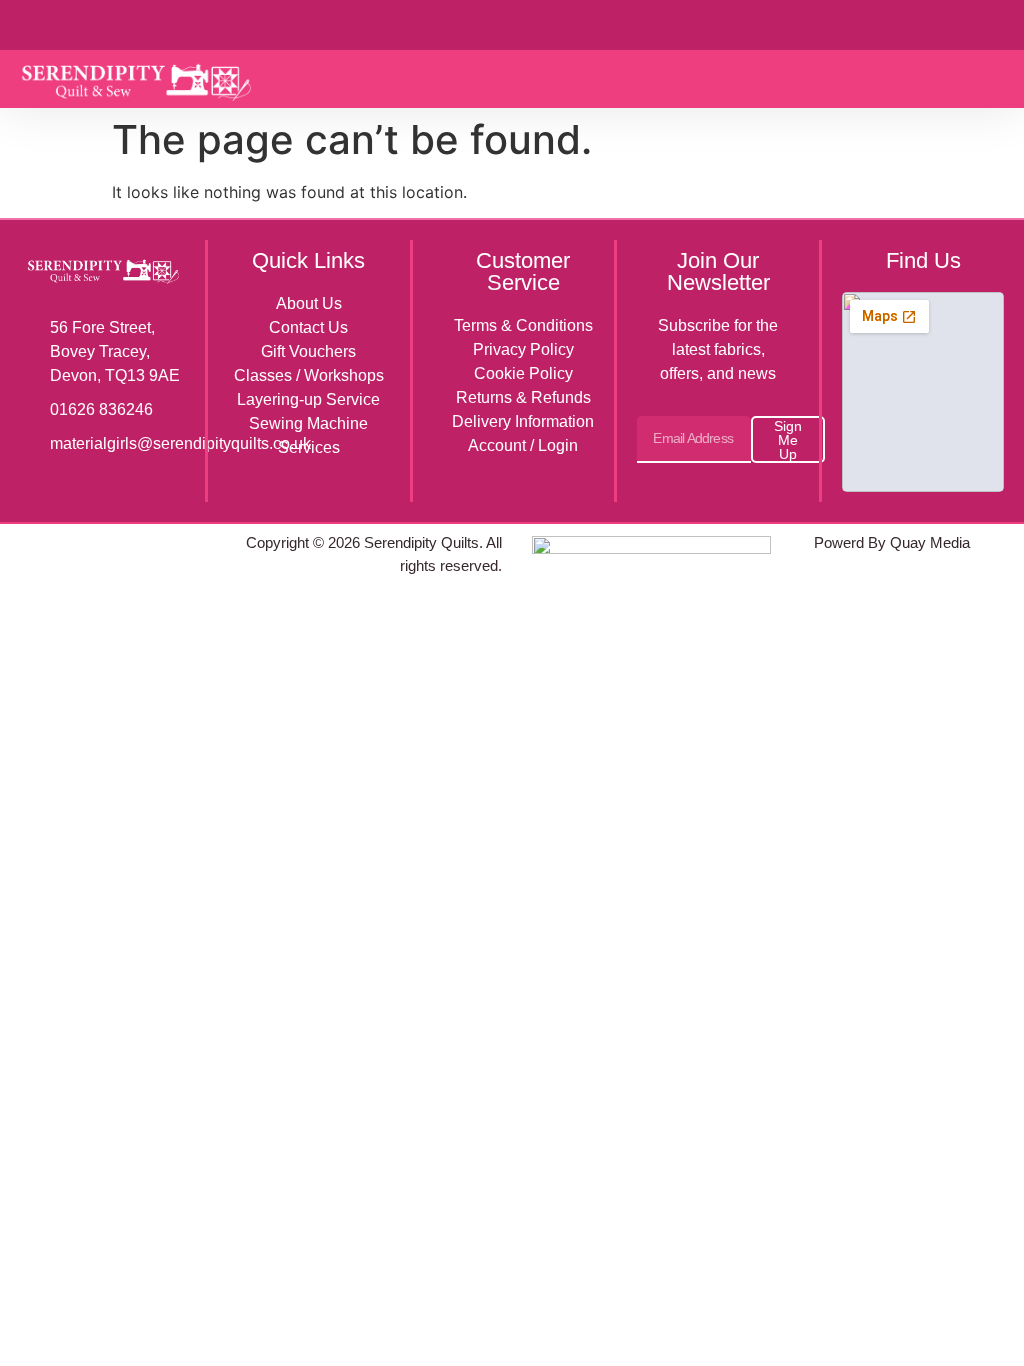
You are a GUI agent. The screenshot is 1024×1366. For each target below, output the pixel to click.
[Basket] (959, 24)
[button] (1000, 79)
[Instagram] (106, 541)
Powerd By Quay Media (894, 542)
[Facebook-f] (62, 541)
